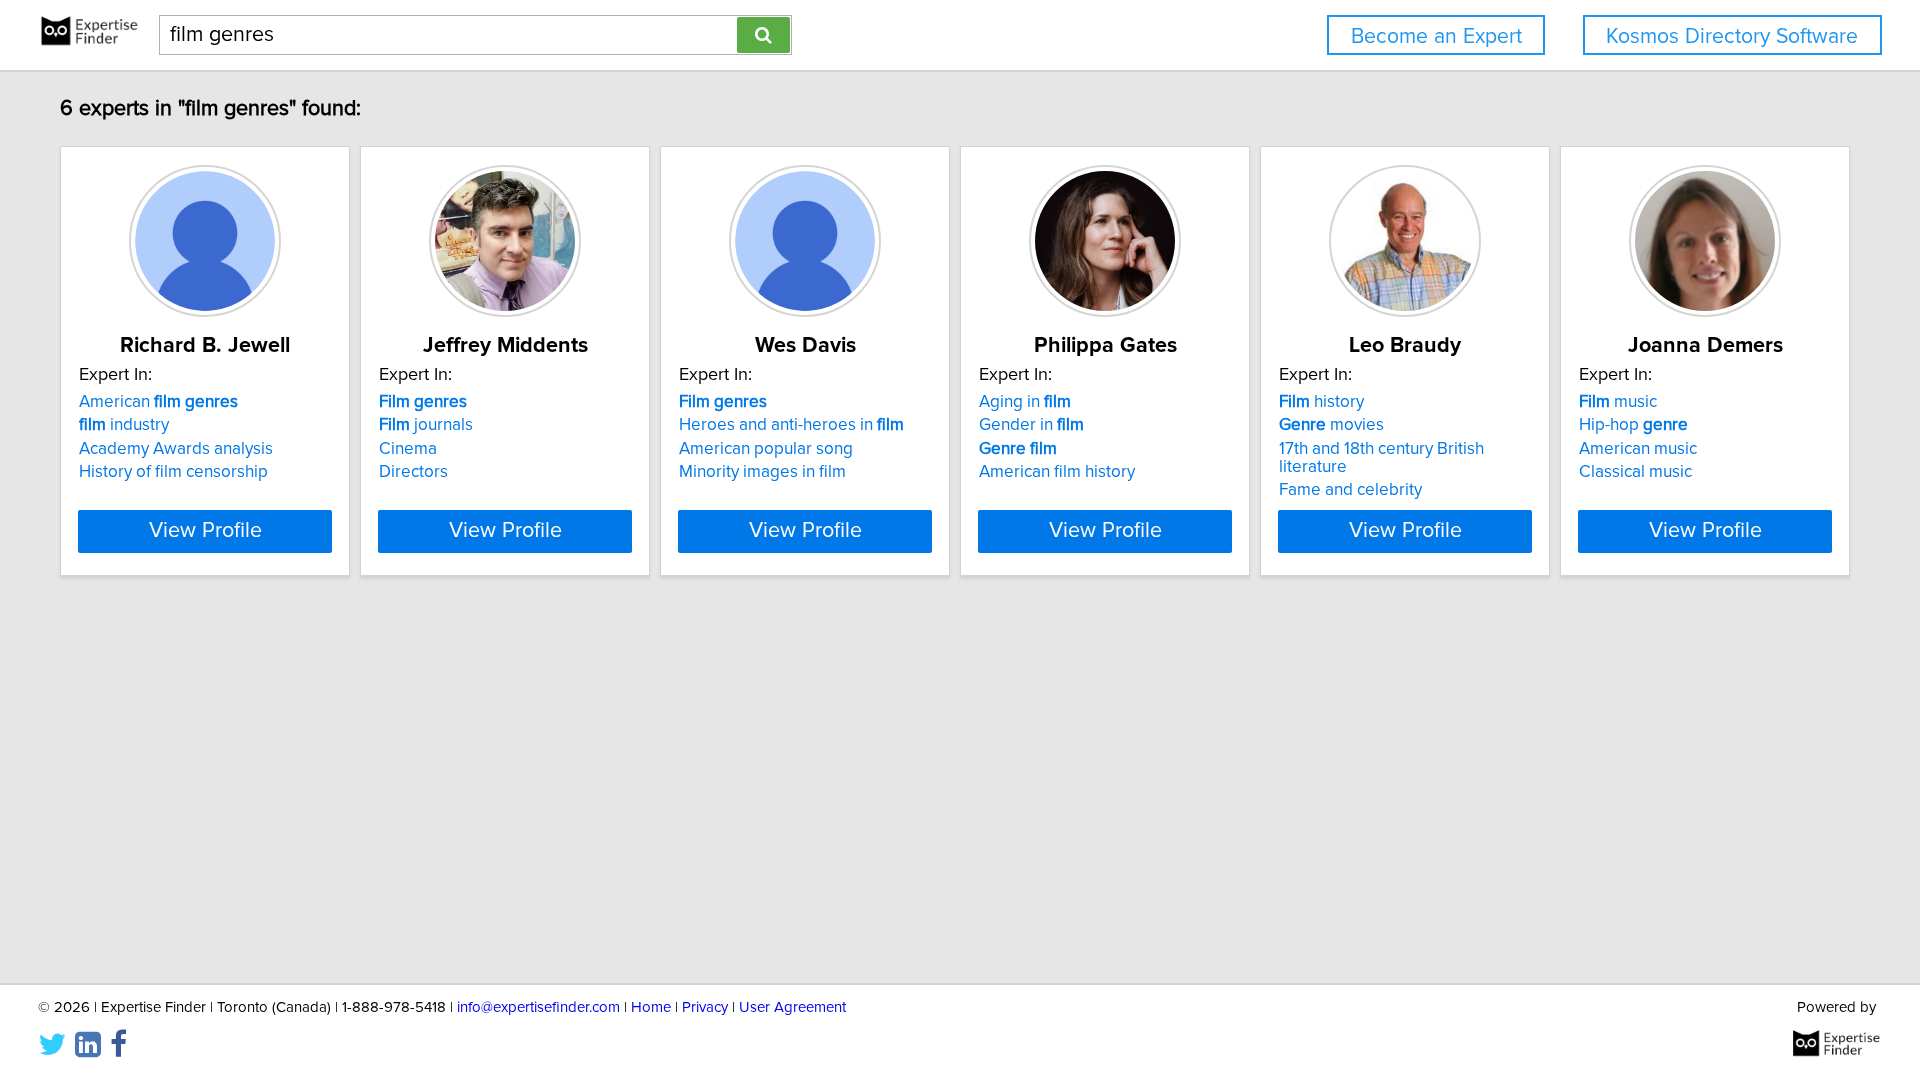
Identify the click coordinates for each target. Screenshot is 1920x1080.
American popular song (766, 449)
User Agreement (792, 1007)
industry (124, 425)
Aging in (1025, 402)
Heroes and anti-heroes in (791, 425)
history (1321, 402)
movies (1331, 425)
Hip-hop (1633, 425)
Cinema (408, 449)
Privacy (705, 1007)
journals (426, 425)
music (1618, 402)
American (158, 402)
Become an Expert (1436, 36)
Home (651, 1007)
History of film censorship (173, 472)
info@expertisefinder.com (538, 1007)
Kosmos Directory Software (1732, 36)
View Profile (205, 531)
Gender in (1031, 425)
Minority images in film (762, 472)
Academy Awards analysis (176, 449)
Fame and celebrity (1350, 490)
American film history (1057, 472)
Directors (413, 472)
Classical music (1635, 472)
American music (1638, 449)
